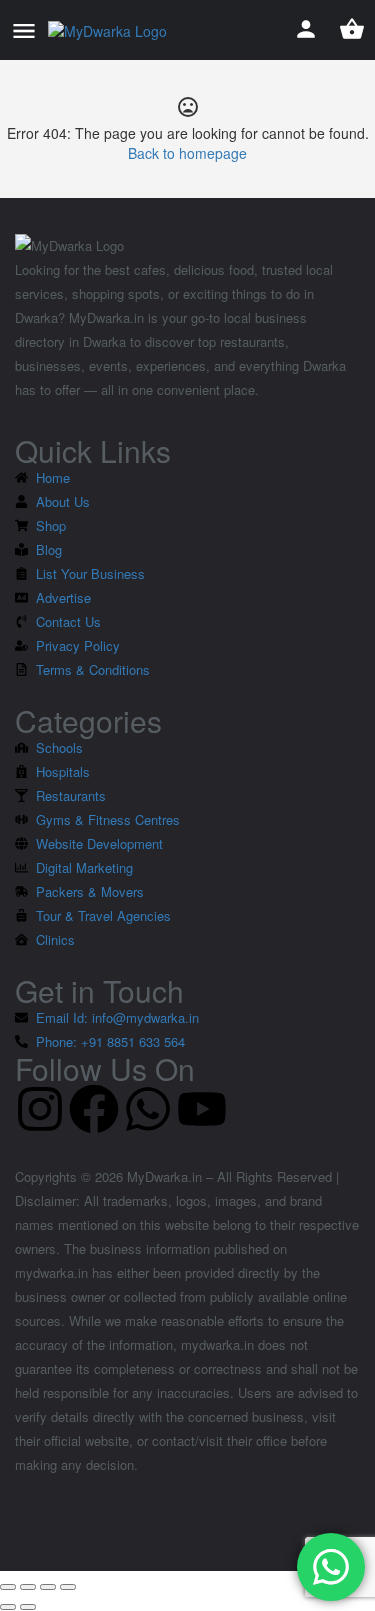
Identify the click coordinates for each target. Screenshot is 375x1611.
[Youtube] (202, 1109)
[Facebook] (94, 1109)
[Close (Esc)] (8, 1587)
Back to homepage (187, 153)
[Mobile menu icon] (24, 30)
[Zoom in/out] (68, 1587)
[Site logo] (110, 30)
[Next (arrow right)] (28, 1607)
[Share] (28, 1587)
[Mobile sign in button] (306, 29)
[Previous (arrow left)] (8, 1607)
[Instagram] (40, 1109)
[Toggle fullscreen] (48, 1587)
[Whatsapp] (148, 1109)
